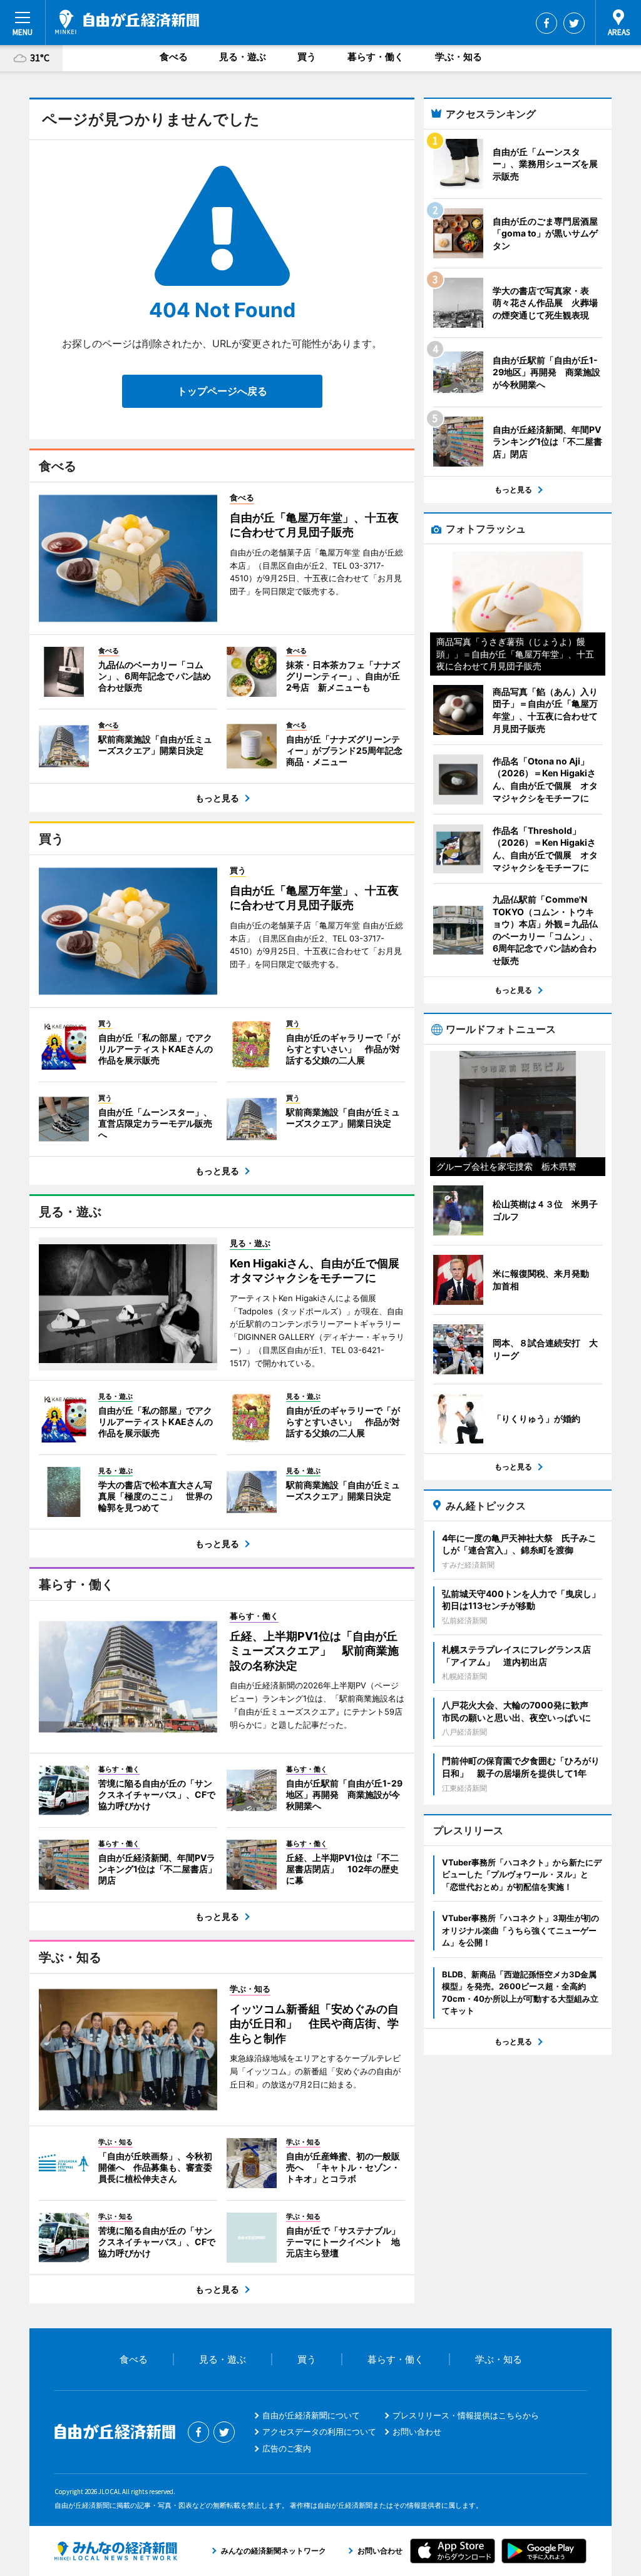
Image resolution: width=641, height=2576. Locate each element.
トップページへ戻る (222, 391)
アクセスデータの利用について (319, 2431)
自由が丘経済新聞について (311, 2415)
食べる (174, 57)
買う (307, 57)
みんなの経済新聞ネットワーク (116, 2551)
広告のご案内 (287, 2448)
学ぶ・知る (459, 57)
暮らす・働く (376, 57)
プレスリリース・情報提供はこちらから (466, 2415)
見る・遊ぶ (243, 57)
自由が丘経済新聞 (127, 22)
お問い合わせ (417, 2431)
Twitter (574, 23)
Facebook (546, 23)
